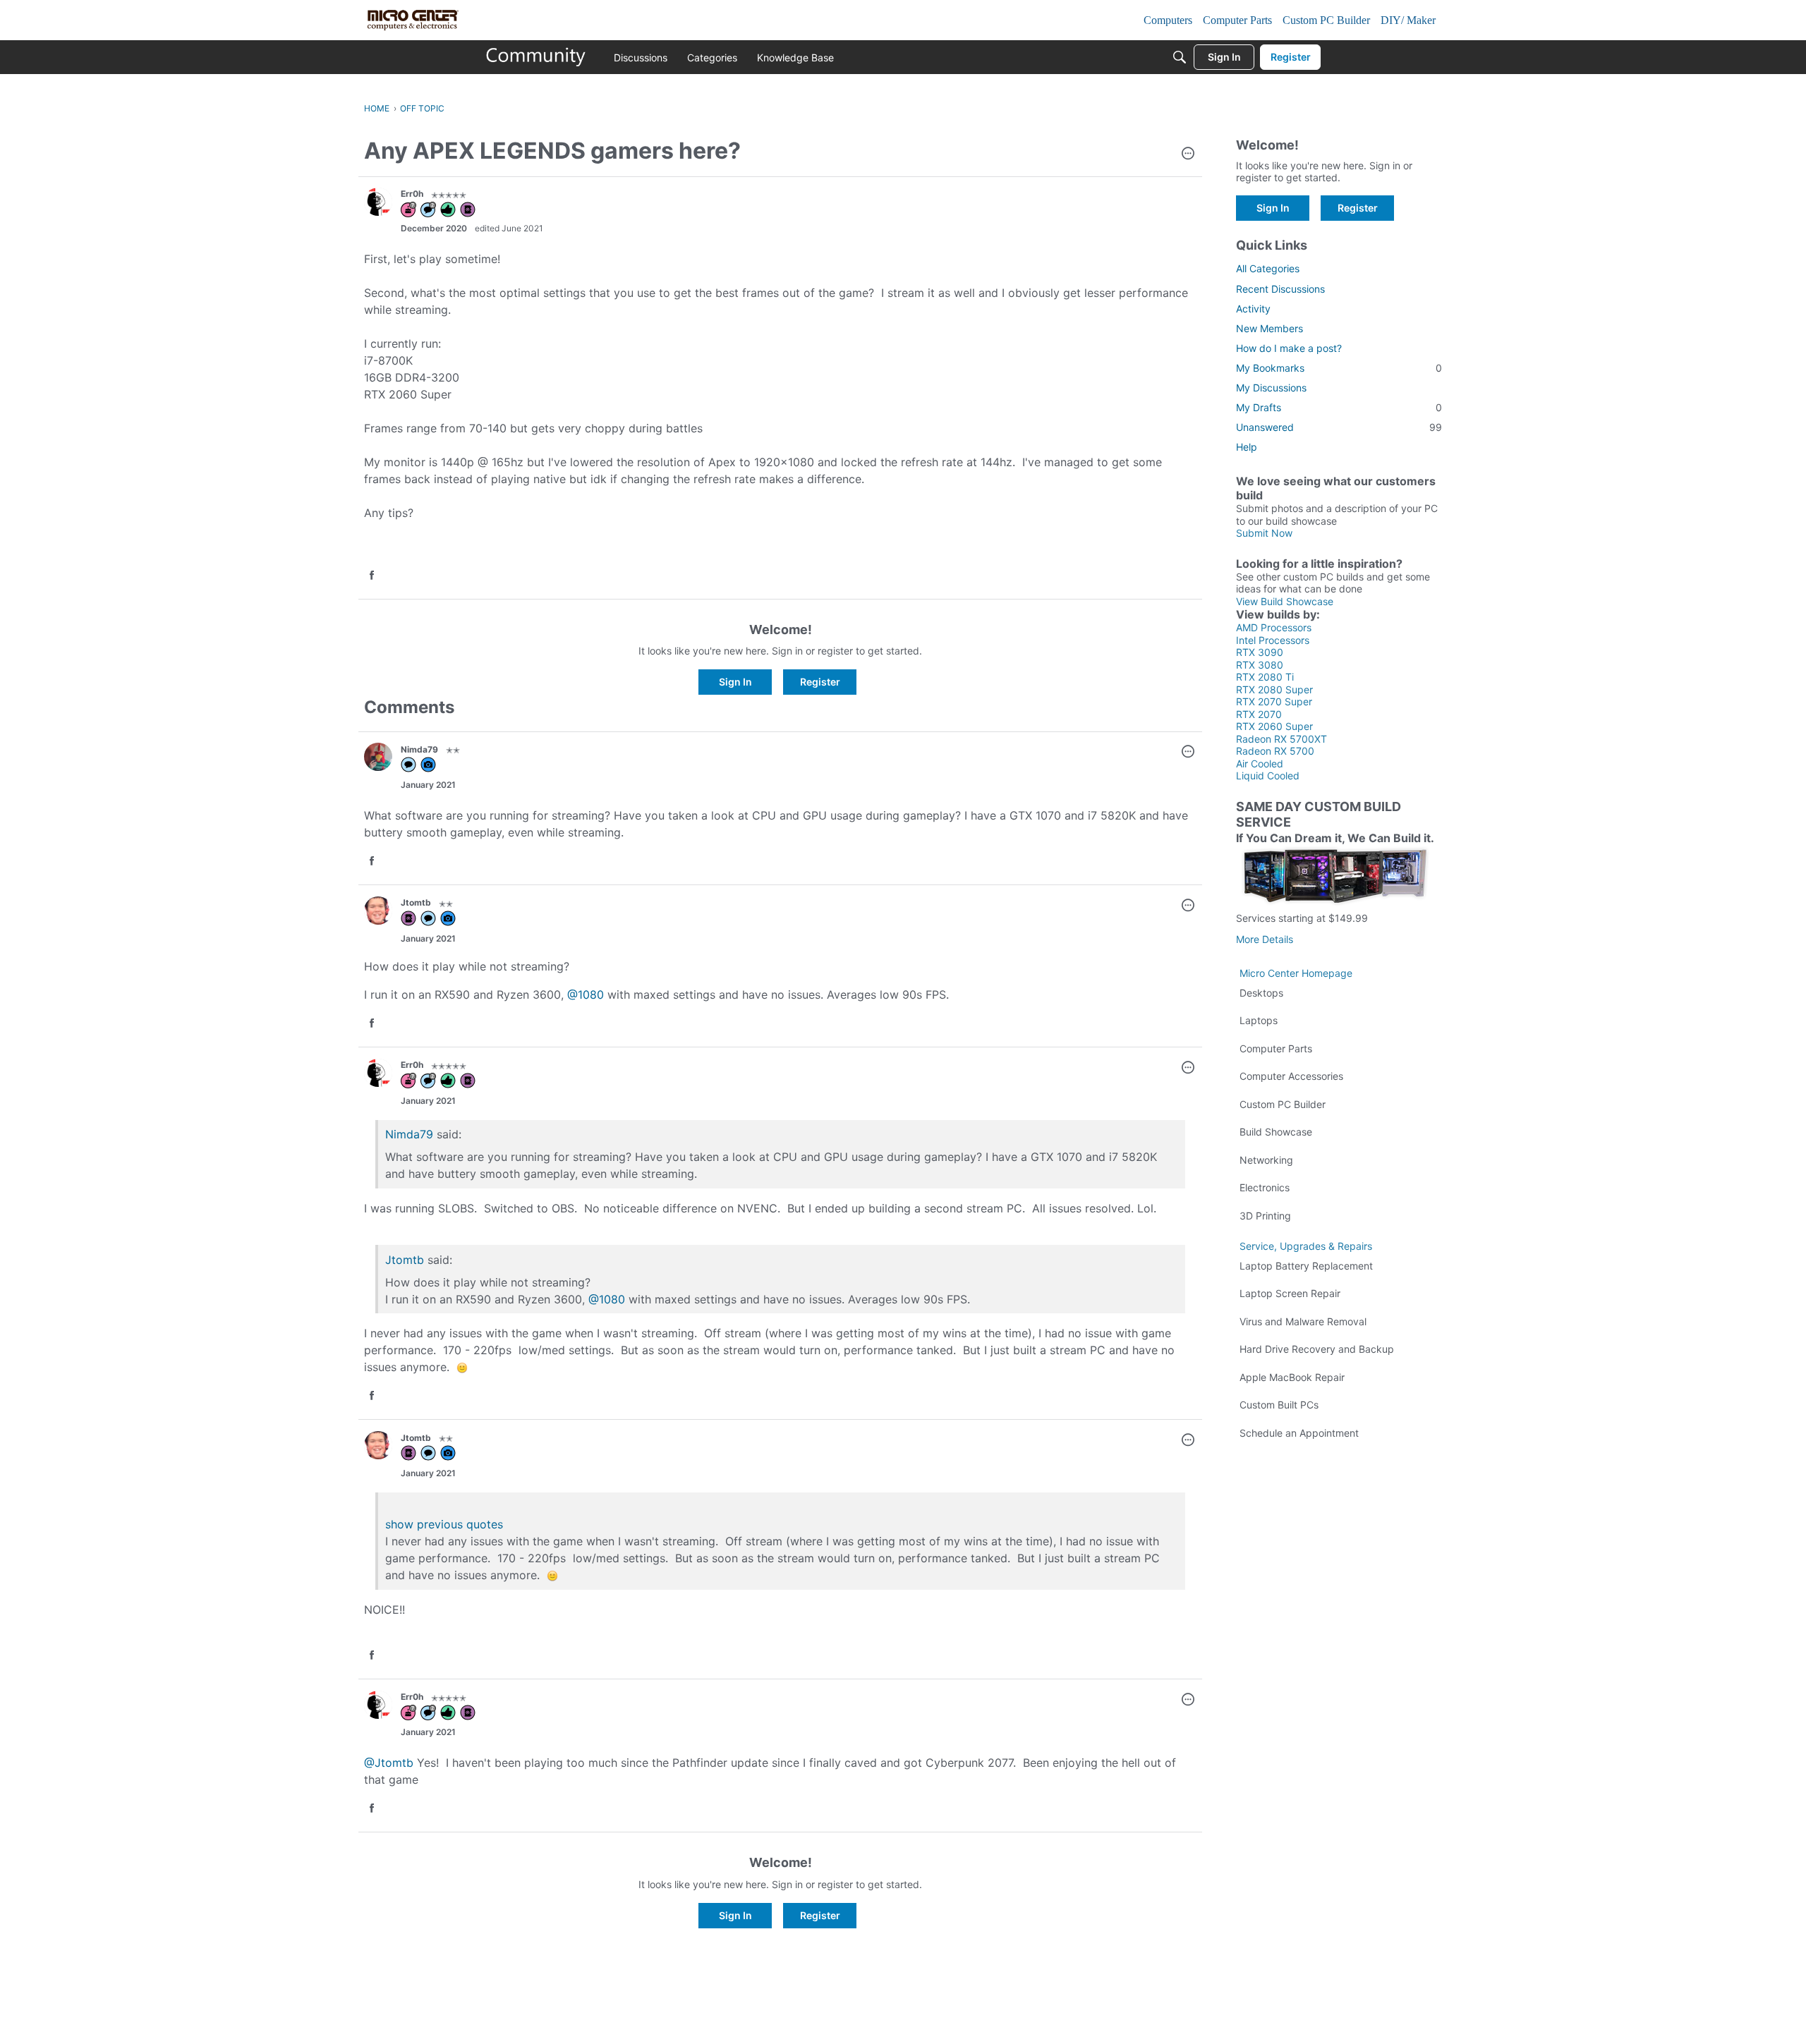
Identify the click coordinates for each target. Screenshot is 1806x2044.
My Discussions (1271, 388)
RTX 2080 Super (1274, 689)
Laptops (1259, 1020)
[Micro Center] (536, 57)
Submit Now (1264, 533)
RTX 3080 (1260, 665)
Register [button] (820, 682)
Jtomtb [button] (416, 902)
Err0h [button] (412, 194)
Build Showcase (1276, 1132)
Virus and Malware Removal (1303, 1321)
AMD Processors (1274, 627)
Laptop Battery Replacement (1306, 1266)
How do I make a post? (1289, 348)
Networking (1266, 1160)
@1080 (586, 994)
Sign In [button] (735, 682)
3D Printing (1265, 1216)
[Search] (1180, 57)
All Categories (1268, 268)
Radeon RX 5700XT (1281, 739)
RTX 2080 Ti (1265, 677)
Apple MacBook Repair (1292, 1377)
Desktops (1261, 993)
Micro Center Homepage (1296, 973)
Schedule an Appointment (1299, 1433)
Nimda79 (409, 1134)
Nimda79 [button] (419, 749)
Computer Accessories (1291, 1076)
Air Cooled (1260, 764)
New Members (1269, 328)
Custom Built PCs (1279, 1405)
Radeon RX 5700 (1275, 751)
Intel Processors (1273, 640)
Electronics (1265, 1187)
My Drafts (1339, 407)
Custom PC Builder (1283, 1104)
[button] (1188, 154)
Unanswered (1339, 427)
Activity (1253, 309)
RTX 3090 (1260, 652)
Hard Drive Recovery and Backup (1317, 1349)
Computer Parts (1276, 1048)
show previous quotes (444, 1524)
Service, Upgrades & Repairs (1306, 1246)
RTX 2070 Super (1274, 701)
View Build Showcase (1285, 601)
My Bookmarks (1339, 368)
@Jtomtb (389, 1763)
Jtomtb (405, 1260)
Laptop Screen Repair (1290, 1293)
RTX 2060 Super (1274, 726)
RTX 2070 (1259, 714)
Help (1247, 447)
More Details (1265, 939)
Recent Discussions (1280, 289)
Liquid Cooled (1268, 775)
